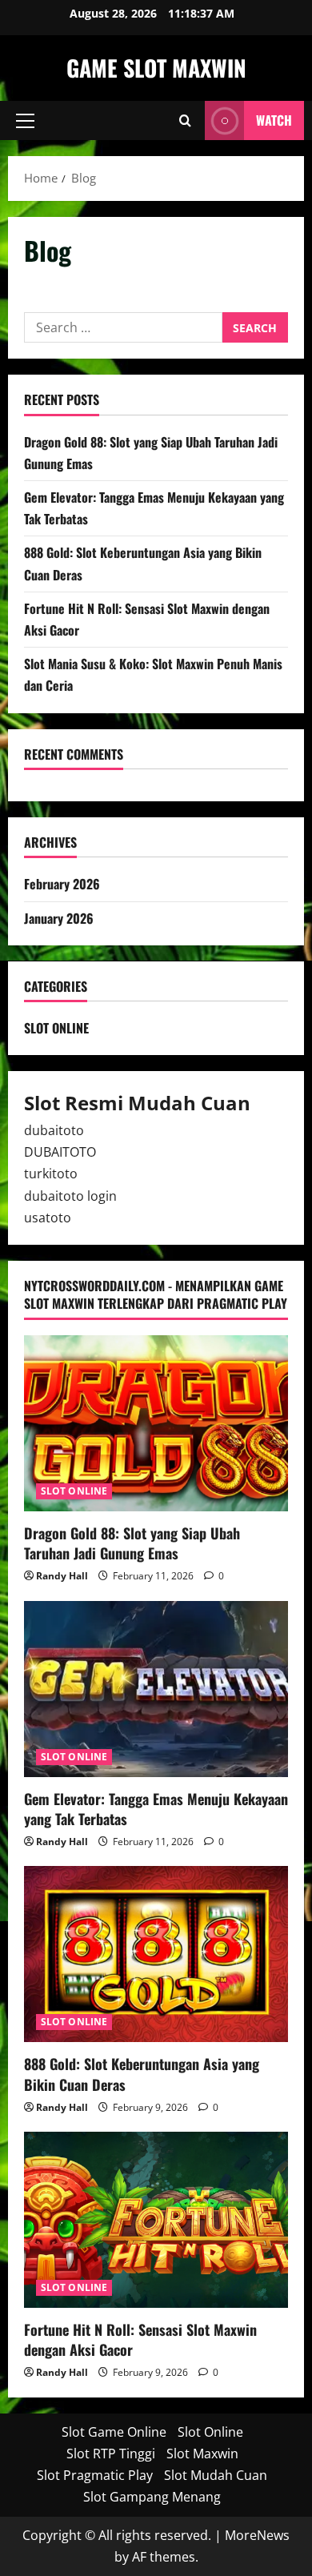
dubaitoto (54, 1130)
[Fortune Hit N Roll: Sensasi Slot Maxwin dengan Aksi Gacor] (156, 2220)
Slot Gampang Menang (152, 2497)
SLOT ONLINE (56, 1028)
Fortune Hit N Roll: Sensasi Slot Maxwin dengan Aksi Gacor (140, 2339)
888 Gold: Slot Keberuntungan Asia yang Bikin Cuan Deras (142, 2074)
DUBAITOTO (60, 1152)
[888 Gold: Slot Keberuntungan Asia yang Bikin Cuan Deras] (156, 1954)
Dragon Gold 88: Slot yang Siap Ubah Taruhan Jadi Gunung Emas (132, 1543)
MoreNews (257, 2535)
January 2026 (59, 918)
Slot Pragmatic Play (95, 2475)
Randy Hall (62, 1576)
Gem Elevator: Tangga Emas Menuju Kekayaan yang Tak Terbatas (156, 1809)
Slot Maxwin (202, 2454)
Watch (274, 120)
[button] (25, 121)
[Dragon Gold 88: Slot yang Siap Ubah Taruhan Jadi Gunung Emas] (156, 1423)
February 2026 (62, 884)
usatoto (48, 1218)
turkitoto (51, 1174)
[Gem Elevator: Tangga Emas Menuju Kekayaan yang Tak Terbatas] (156, 1689)
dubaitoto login (70, 1196)
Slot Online (210, 2432)
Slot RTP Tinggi (111, 2454)
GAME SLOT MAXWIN (156, 68)
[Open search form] (185, 120)
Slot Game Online (114, 2432)
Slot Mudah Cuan (216, 2475)
